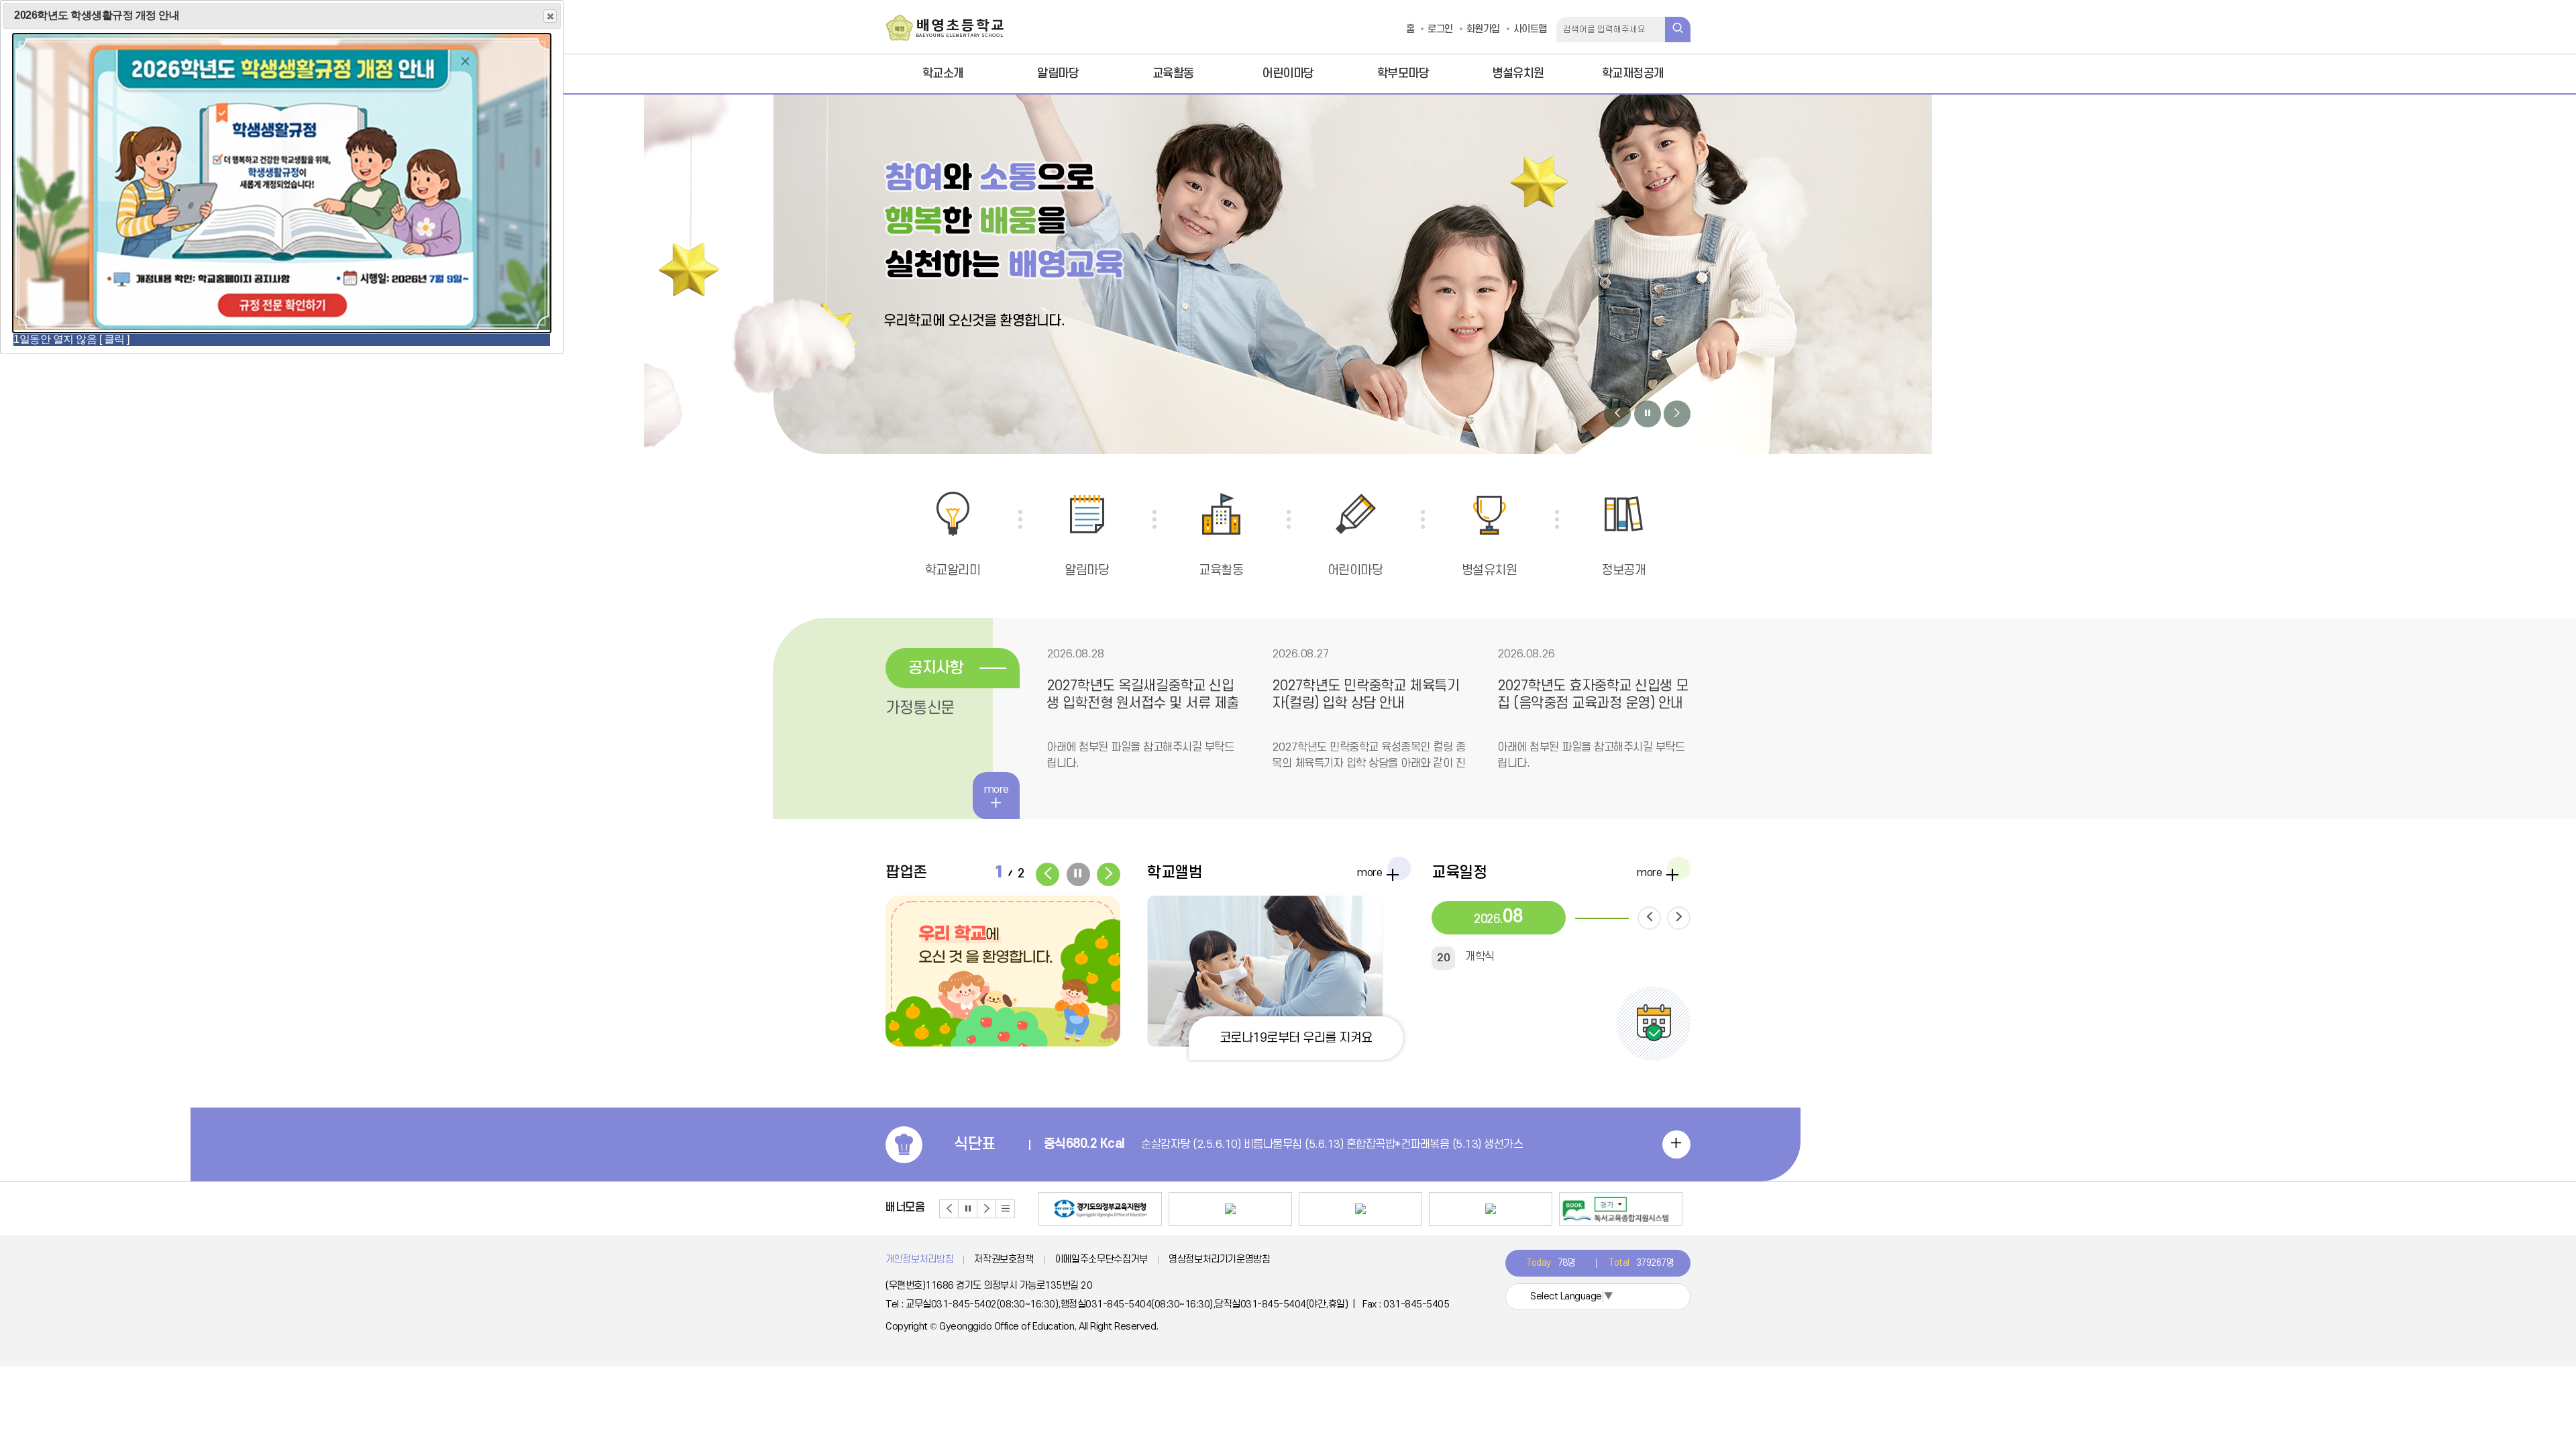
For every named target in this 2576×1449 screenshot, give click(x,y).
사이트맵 (1530, 29)
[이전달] (1649, 918)
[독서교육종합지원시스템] (1621, 1209)
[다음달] (1679, 918)
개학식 (1466, 957)
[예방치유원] (1230, 1209)
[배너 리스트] (1006, 1209)
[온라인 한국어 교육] (1360, 1209)
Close (550, 16)
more (1370, 876)
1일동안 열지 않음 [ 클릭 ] (71, 339)
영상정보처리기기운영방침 (1220, 1259)
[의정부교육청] (1100, 1209)
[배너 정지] (968, 1209)
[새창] (1003, 971)
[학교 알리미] (1491, 1209)
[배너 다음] (987, 1209)
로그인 (1440, 29)
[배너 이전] (949, 1209)
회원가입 (1483, 29)
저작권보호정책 (1004, 1259)
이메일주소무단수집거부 (1101, 1259)
